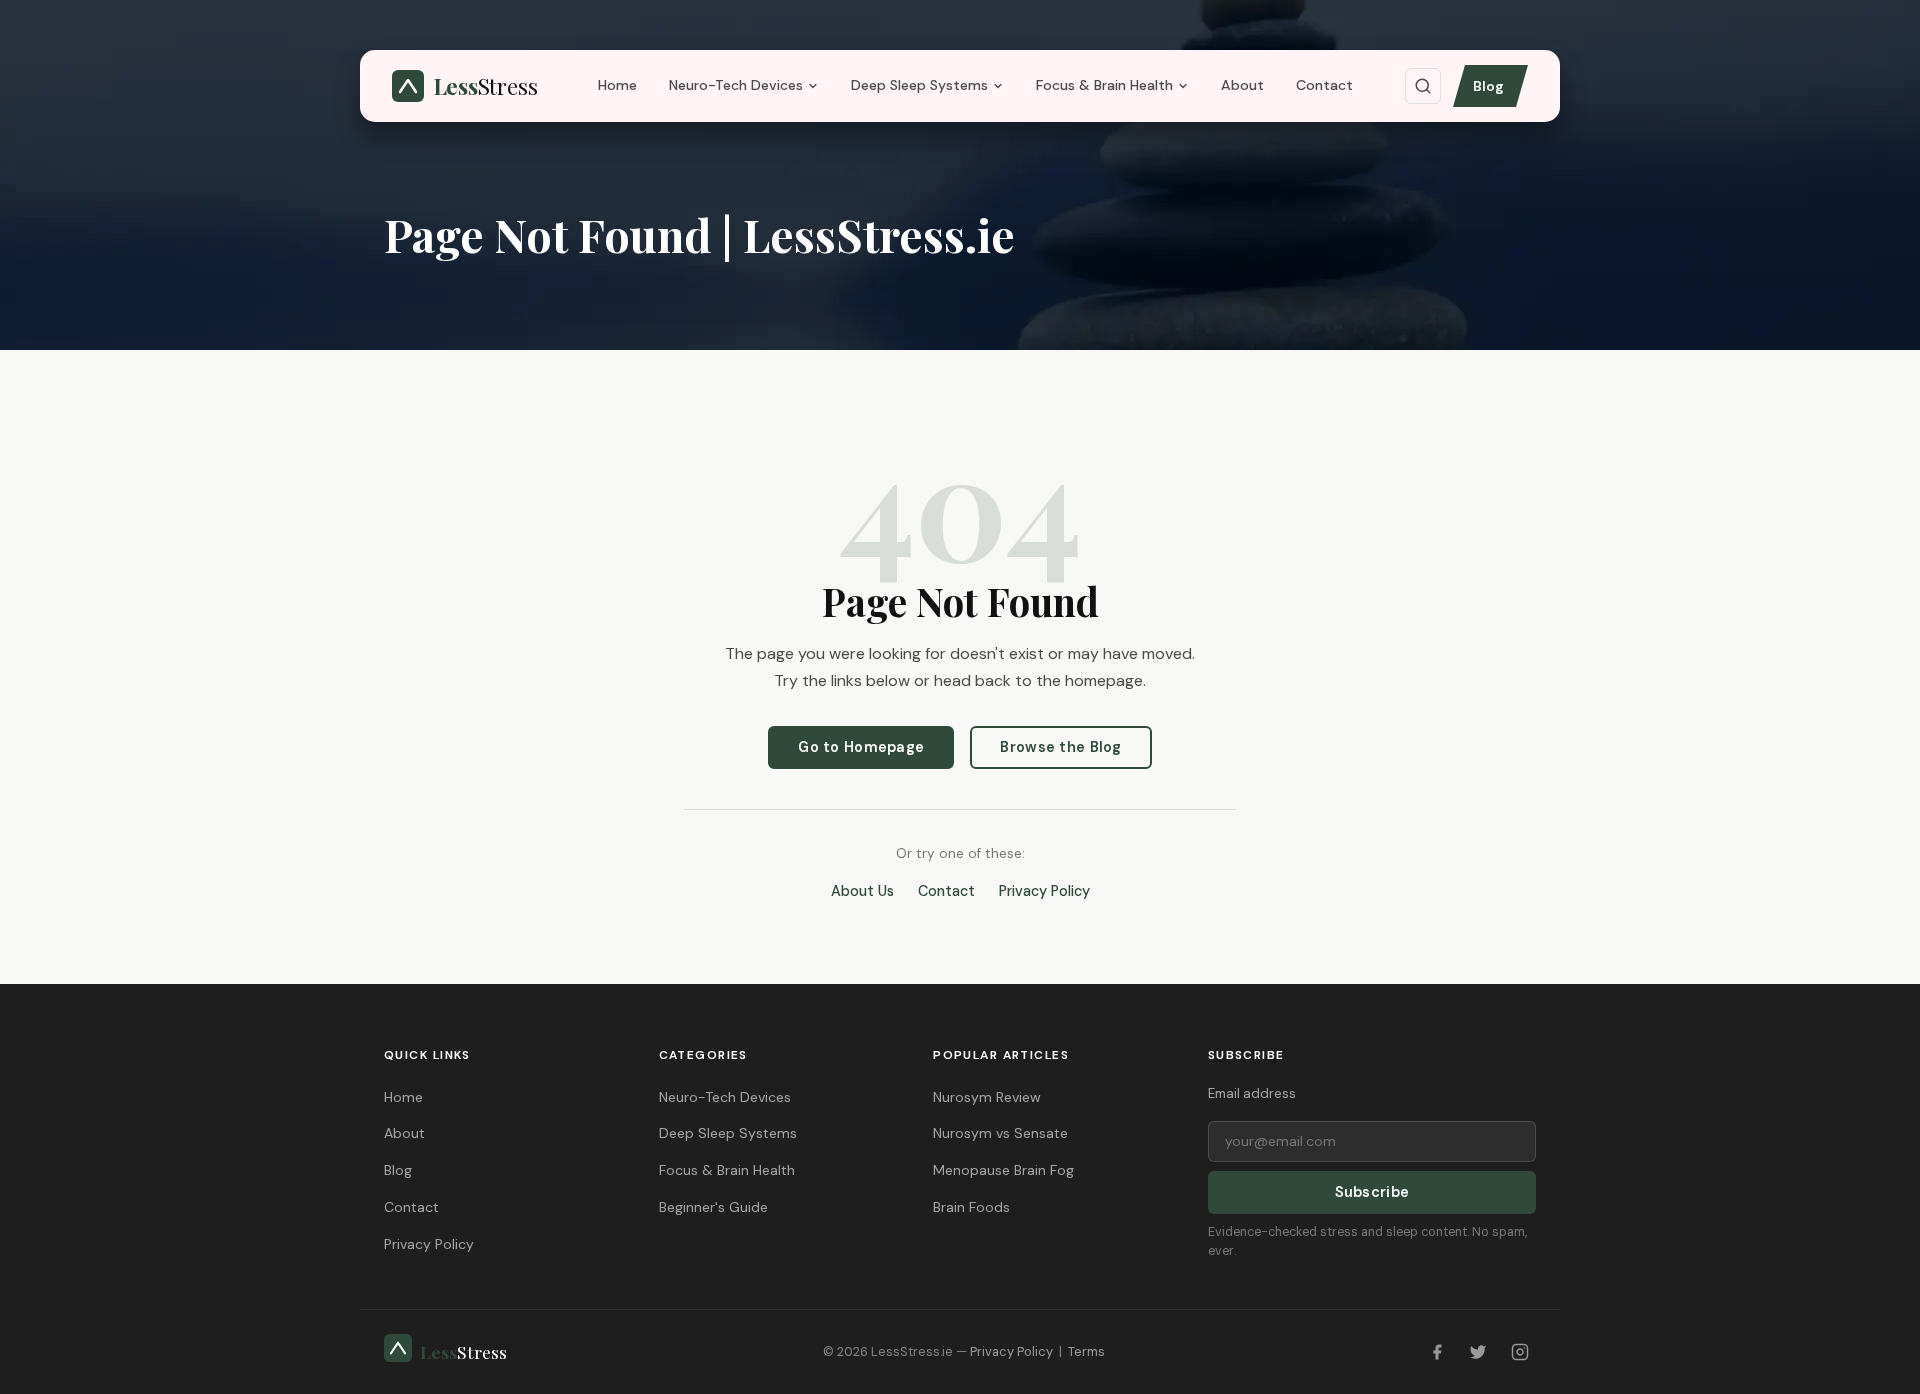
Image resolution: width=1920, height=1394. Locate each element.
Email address (1252, 1093)
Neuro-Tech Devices (736, 85)
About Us (862, 891)
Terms (1086, 1351)
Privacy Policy (1044, 891)
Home (617, 85)
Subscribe (1372, 1192)
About (1242, 85)
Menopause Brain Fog (1003, 1170)
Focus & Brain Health (1104, 85)
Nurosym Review (987, 1097)
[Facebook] (1437, 1352)
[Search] (1423, 86)
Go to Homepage (861, 747)
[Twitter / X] (1478, 1352)
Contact (1324, 85)
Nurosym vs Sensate (1000, 1133)
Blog (1488, 86)
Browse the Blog (1060, 747)
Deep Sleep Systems (919, 85)
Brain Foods (971, 1207)
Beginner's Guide (713, 1207)
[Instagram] (1520, 1352)
